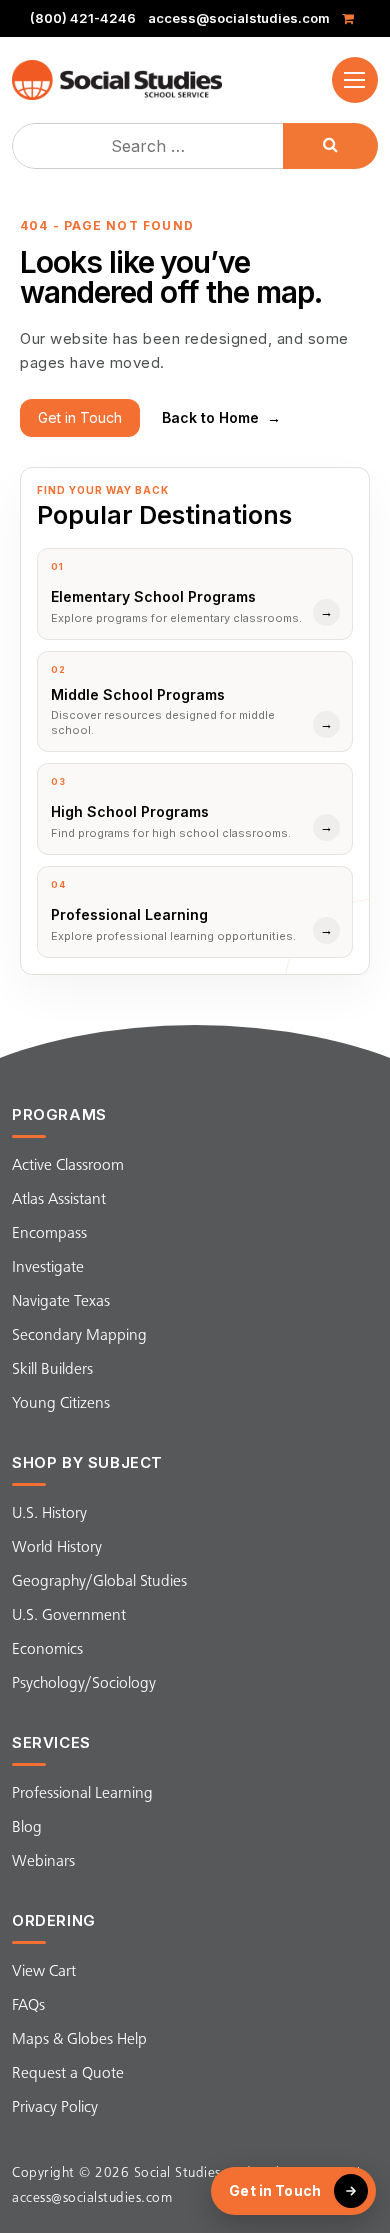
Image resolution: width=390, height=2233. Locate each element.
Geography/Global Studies (99, 1582)
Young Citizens (61, 1404)
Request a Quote (68, 2074)
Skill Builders (52, 1370)
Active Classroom (68, 1166)
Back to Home (221, 418)
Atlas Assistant (59, 1200)
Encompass (49, 1234)
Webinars (43, 1862)
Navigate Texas (61, 1302)
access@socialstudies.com (239, 18)
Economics (47, 1650)
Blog (27, 1828)
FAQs (28, 2006)
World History (57, 1548)
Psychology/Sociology (84, 1684)
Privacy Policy (55, 2108)
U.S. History (49, 1514)
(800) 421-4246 (83, 18)
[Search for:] (150, 146)
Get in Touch (80, 417)
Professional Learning (82, 1794)
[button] (355, 80)
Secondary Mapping (79, 1336)
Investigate (48, 1268)
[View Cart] (351, 18)
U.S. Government (69, 1616)
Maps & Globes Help (79, 2040)
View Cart (44, 1972)
